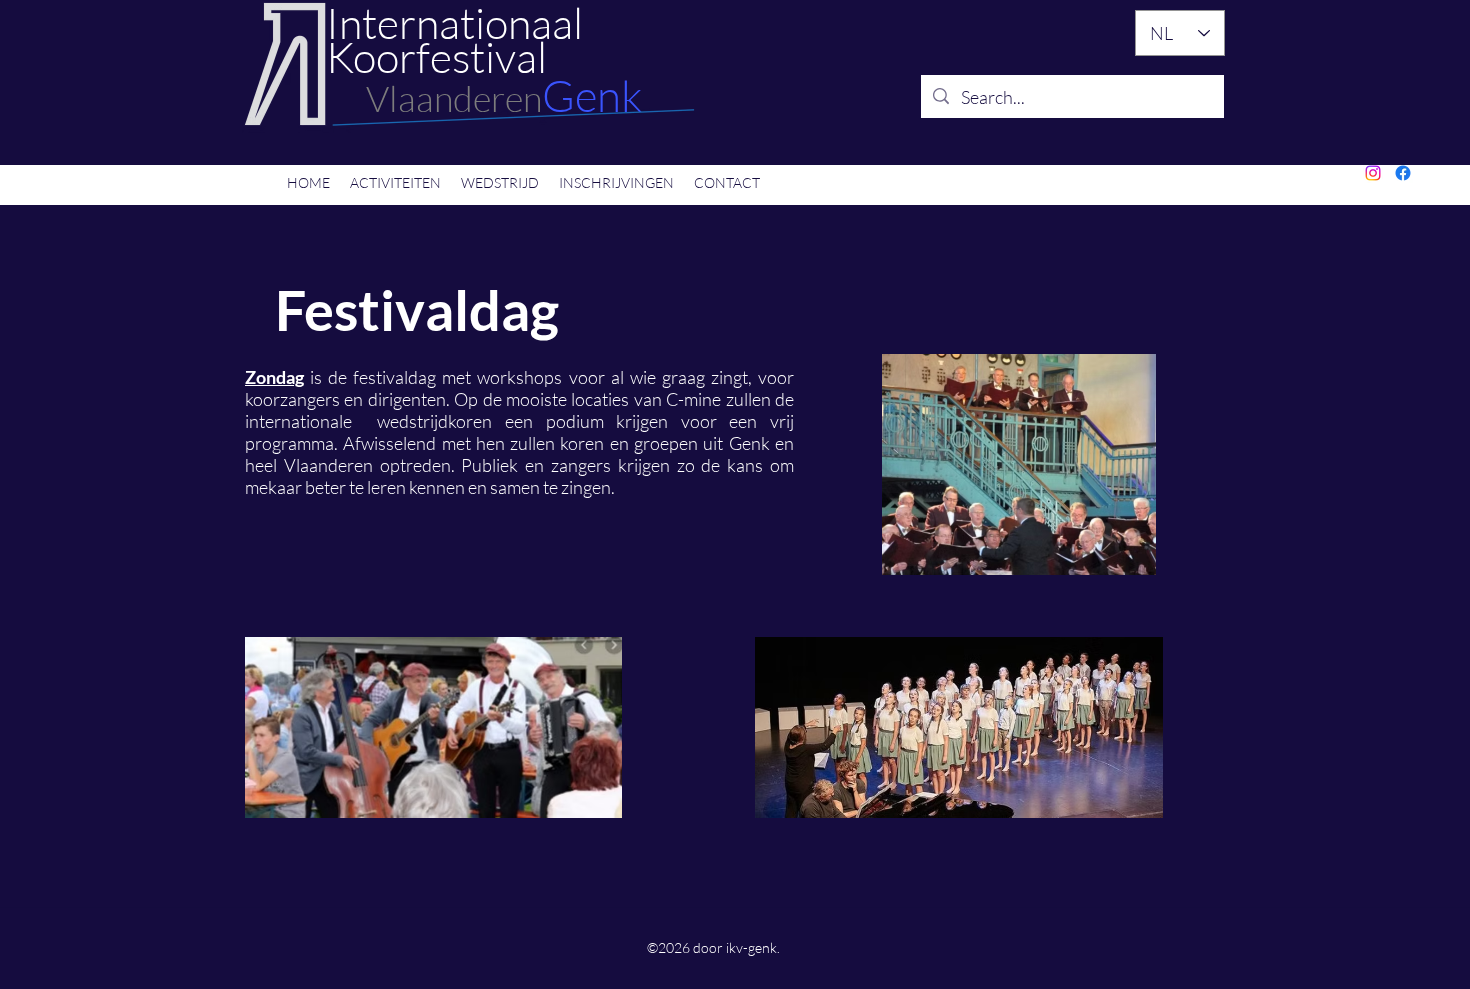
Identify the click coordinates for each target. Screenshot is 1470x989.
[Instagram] (1373, 173)
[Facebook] (1403, 173)
